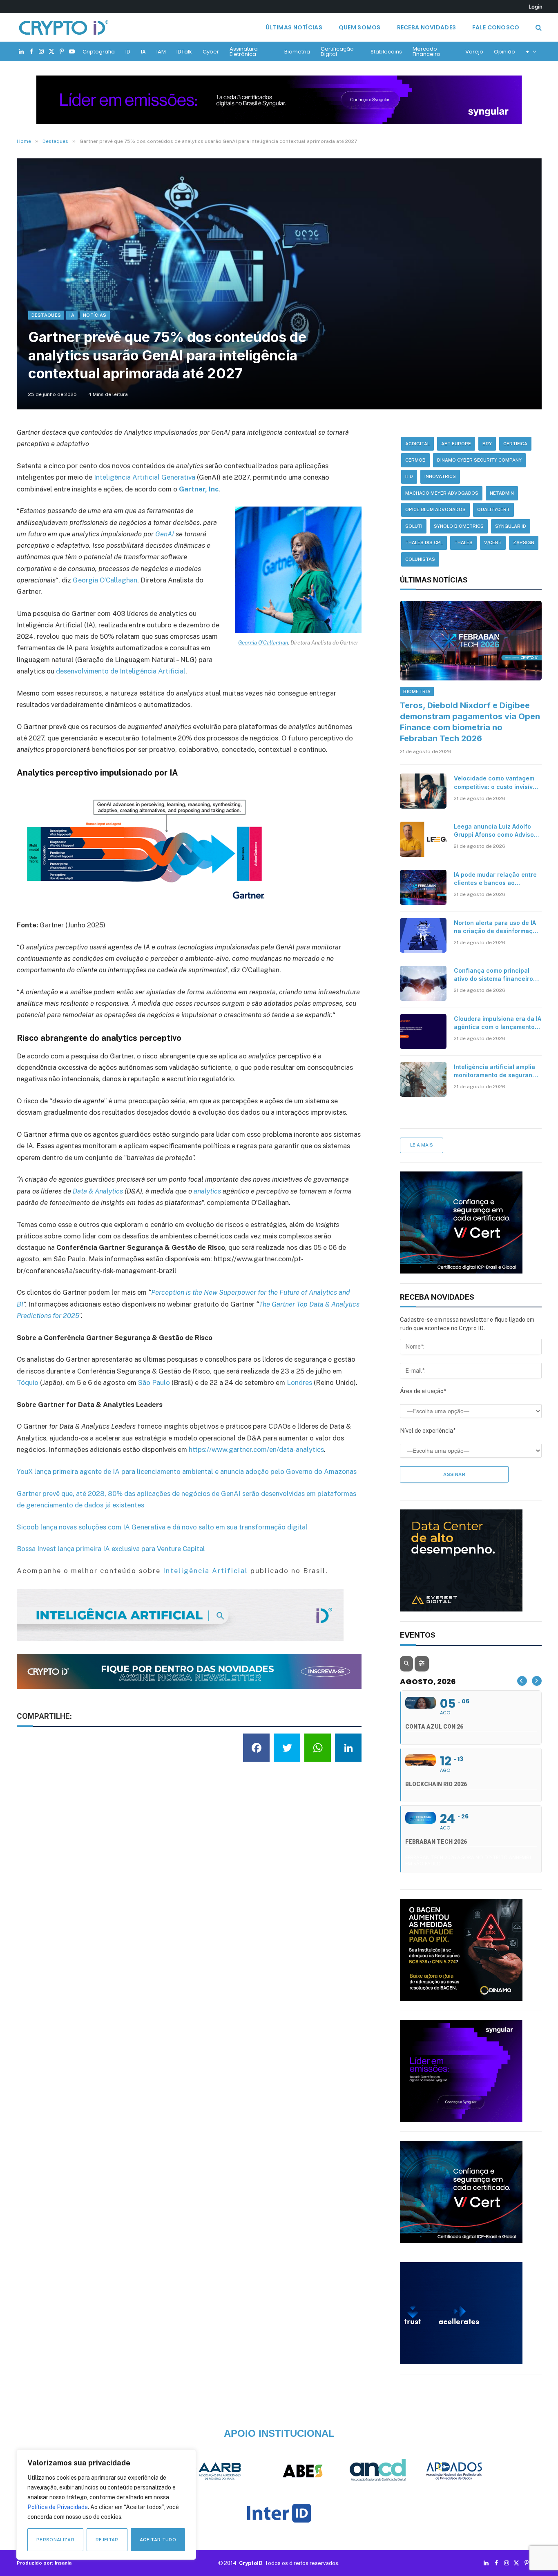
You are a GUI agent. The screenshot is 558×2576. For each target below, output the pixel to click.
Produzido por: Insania (44, 2563)
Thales (463, 542)
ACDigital (417, 444)
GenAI (165, 534)
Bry (487, 444)
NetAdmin (502, 493)
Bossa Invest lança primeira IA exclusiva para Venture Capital (111, 1549)
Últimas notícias (294, 27)
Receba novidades (426, 27)
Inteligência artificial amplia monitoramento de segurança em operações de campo (497, 1071)
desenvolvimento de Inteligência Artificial (121, 671)
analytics (207, 1191)
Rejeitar (107, 2540)
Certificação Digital (337, 51)
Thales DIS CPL (424, 542)
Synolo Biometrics (459, 526)
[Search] (538, 28)
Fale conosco (496, 27)
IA (143, 52)
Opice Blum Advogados (435, 509)
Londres (299, 1382)
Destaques (46, 315)
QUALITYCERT (493, 509)
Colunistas (420, 559)
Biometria (297, 52)
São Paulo (154, 1382)
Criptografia (99, 52)
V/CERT (493, 542)
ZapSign (524, 542)
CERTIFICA (515, 444)
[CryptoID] (64, 27)
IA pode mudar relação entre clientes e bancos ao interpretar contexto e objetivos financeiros (495, 879)
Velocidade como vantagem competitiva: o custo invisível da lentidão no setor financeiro (496, 783)
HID (409, 476)
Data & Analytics (98, 1191)
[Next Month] (537, 1681)
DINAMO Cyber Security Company (479, 460)
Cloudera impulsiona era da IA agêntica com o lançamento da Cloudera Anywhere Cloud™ (498, 1023)
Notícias (95, 315)
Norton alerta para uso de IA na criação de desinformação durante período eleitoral (497, 927)
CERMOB (415, 460)
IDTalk (184, 52)
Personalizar (55, 2540)
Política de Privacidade (58, 2507)
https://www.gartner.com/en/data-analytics (256, 1449)
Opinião (504, 52)
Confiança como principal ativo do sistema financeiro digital (493, 975)
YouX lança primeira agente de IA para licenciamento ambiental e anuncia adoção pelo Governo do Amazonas (187, 1471)
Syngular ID (511, 526)
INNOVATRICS (440, 476)
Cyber (211, 52)
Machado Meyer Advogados (442, 493)
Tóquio (28, 1382)
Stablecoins (386, 52)
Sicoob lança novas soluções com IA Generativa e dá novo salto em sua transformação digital (162, 1527)
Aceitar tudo (158, 2540)
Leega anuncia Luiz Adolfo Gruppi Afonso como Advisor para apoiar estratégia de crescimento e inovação (495, 831)
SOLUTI (414, 526)
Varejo (474, 52)
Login (536, 7)
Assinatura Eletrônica (244, 51)
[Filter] (422, 1664)
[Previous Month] (522, 1681)
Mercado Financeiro (426, 51)
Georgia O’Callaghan (263, 642)
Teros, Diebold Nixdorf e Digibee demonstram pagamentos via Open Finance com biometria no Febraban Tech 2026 (470, 722)
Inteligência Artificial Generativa (145, 477)
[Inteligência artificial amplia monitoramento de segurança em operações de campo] (423, 1080)
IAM (161, 52)
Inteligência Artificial (205, 1571)
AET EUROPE (456, 444)
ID (128, 52)
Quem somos (360, 27)
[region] (106, 2505)
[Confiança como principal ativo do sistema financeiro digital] (423, 983)
